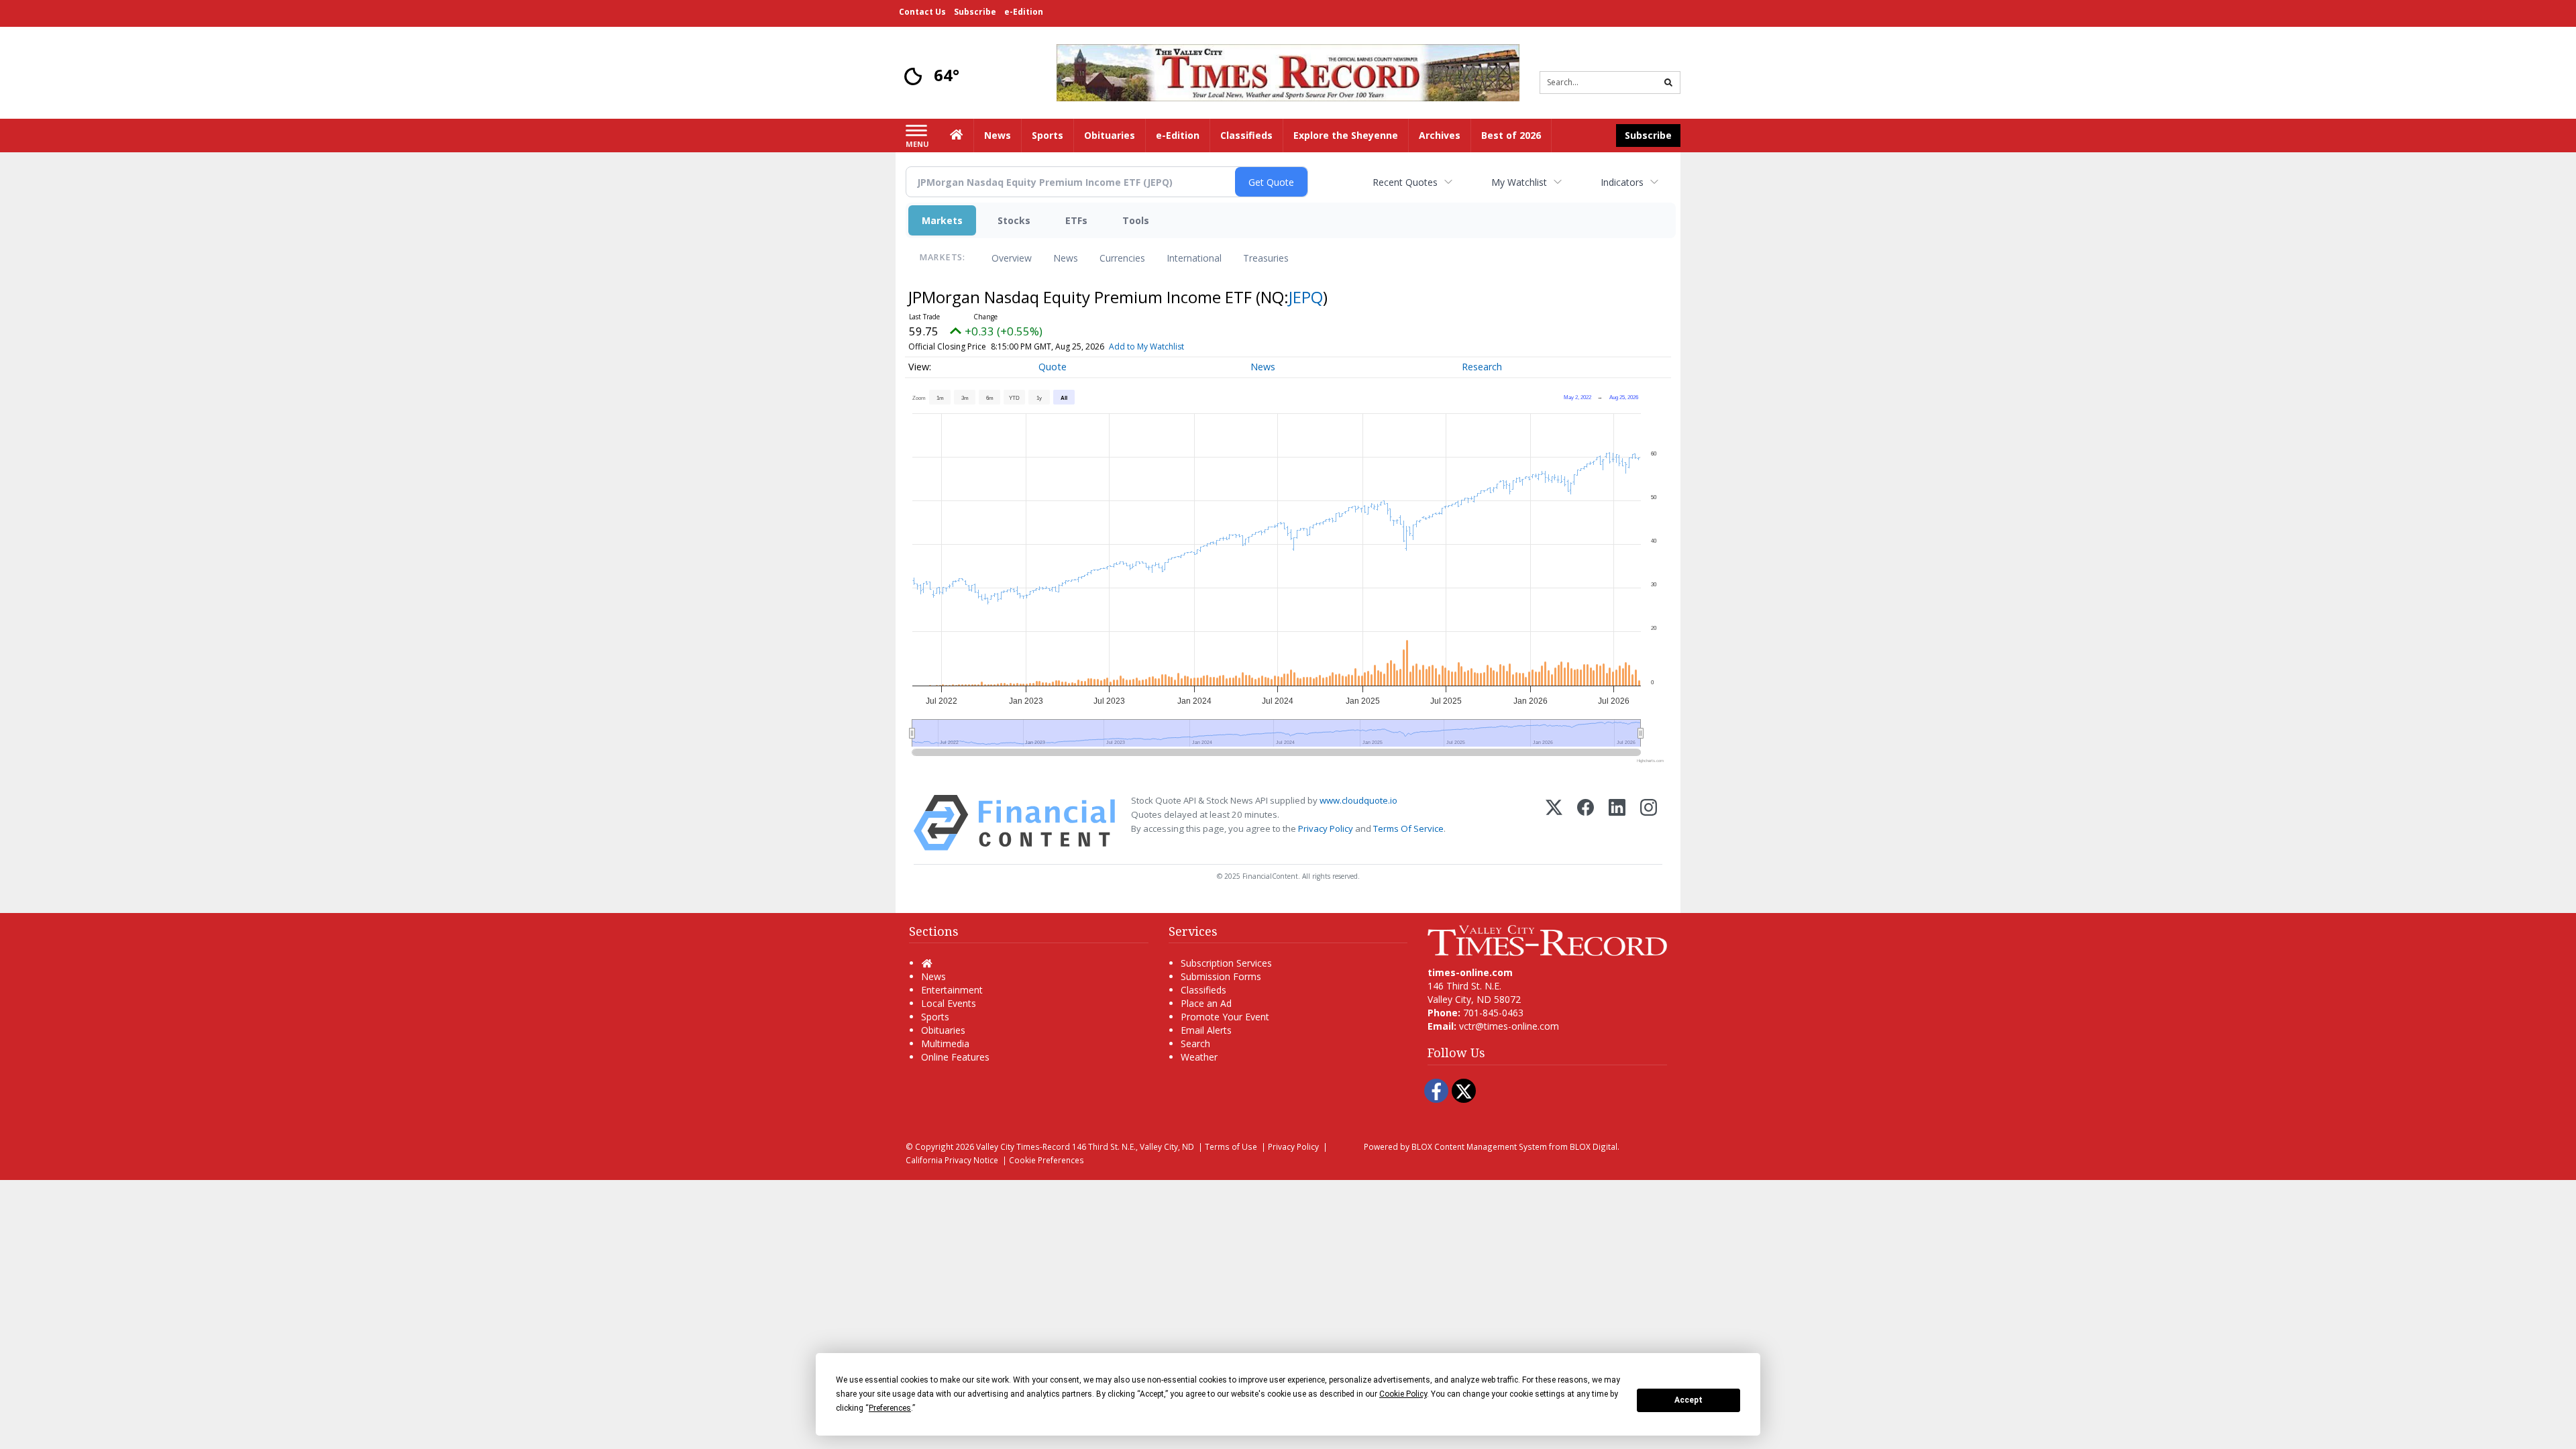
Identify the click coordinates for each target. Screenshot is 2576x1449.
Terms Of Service (1408, 828)
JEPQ (1306, 297)
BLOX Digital (1594, 1146)
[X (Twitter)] (1554, 823)
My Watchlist (1519, 182)
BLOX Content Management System (1479, 1146)
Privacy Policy (1326, 828)
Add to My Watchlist (1146, 346)
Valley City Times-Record (1023, 1146)
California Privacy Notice (952, 1160)
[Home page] (1288, 71)
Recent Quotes (1405, 182)
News (1066, 258)
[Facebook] (1586, 823)
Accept (1688, 1400)
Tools (1136, 220)
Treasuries (1266, 258)
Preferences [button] (890, 1408)
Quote (1053, 367)
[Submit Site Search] (1668, 83)
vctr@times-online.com (1509, 1026)
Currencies (1122, 258)
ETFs (1076, 220)
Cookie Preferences (1046, 1160)
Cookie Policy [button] (1403, 1394)
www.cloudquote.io (1358, 800)
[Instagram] (1649, 823)
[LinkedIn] (1617, 823)
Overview (1012, 258)
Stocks (1014, 220)
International (1194, 258)
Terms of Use (1231, 1146)
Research (1482, 367)
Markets (942, 220)
